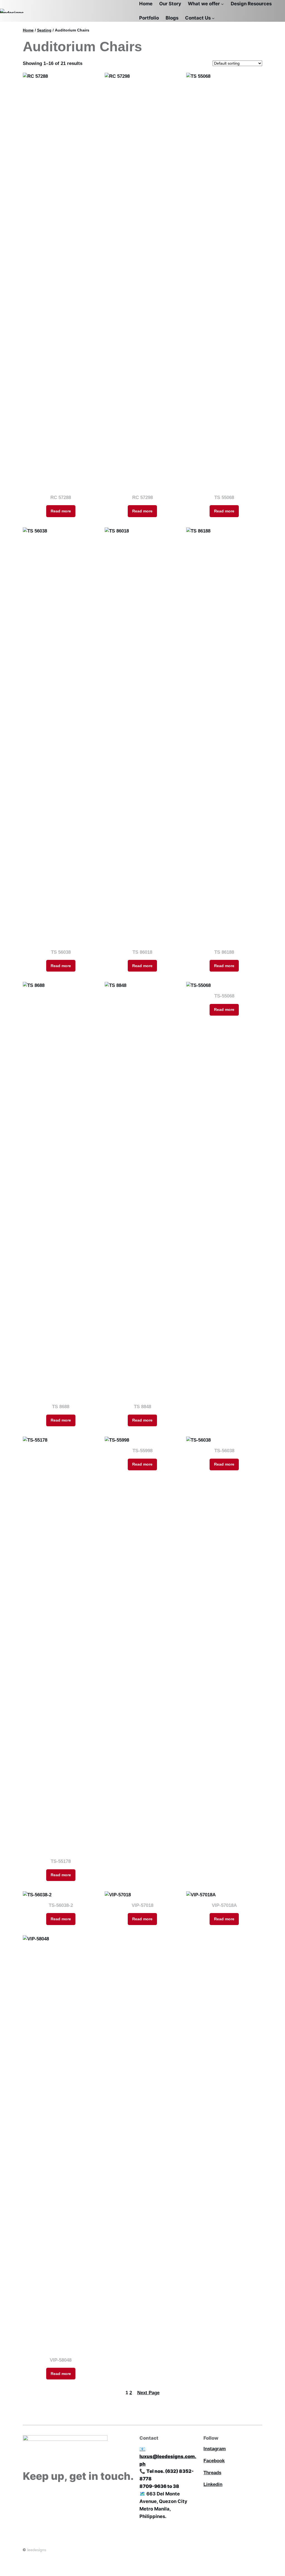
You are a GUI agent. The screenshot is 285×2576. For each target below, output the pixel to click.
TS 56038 (61, 952)
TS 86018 (142, 952)
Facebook (214, 2461)
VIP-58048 (61, 2360)
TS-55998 (142, 1451)
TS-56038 (224, 1451)
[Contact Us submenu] (213, 18)
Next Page (148, 2393)
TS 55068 (224, 497)
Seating (44, 30)
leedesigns (37, 2550)
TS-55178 (61, 1861)
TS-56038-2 (61, 1905)
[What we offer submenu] (222, 4)
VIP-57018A (224, 1905)
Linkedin (213, 2484)
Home (28, 30)
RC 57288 (61, 497)
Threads (212, 2473)
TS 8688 (61, 1407)
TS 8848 (142, 1407)
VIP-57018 (142, 1905)
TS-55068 (224, 996)
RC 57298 (142, 497)
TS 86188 (224, 952)
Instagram (215, 2449)
